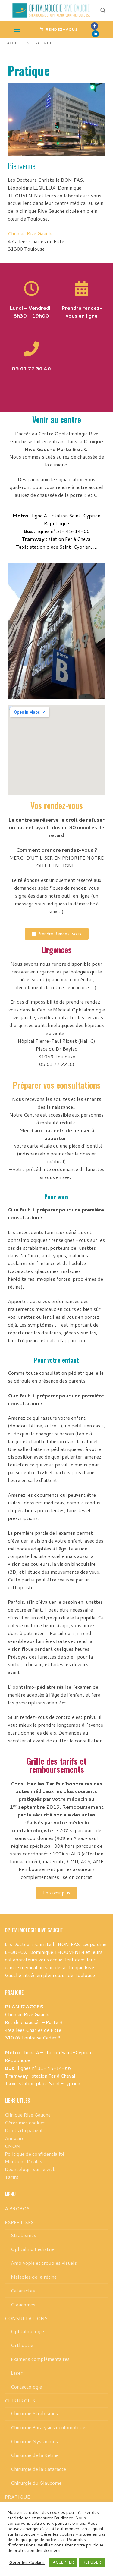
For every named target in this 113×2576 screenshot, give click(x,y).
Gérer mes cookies (25, 2122)
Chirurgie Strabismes (34, 2413)
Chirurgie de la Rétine (35, 2455)
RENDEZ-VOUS (61, 29)
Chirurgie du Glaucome (36, 2483)
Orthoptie (22, 2345)
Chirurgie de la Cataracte (38, 2469)
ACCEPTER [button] (63, 2562)
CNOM (13, 2146)
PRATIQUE (17, 2497)
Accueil (15, 43)
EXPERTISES (19, 2222)
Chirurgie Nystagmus (34, 2441)
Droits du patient (24, 2130)
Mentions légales (24, 2161)
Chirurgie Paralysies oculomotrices (49, 2427)
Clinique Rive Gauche (31, 233)
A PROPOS (17, 2208)
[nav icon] (17, 30)
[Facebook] (94, 26)
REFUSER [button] (92, 2562)
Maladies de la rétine (34, 2277)
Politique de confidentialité (35, 2154)
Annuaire (15, 2138)
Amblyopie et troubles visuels (44, 2263)
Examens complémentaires (40, 2359)
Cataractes (23, 2291)
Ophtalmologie (27, 2331)
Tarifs (12, 2177)
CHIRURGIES (20, 2401)
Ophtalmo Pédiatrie (33, 2249)
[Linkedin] (95, 34)
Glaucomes (23, 2304)
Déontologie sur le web (30, 2169)
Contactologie (26, 2387)
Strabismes (24, 2235)
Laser (17, 2373)
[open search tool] (103, 11)
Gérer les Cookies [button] (27, 2562)
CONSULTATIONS (26, 2318)
